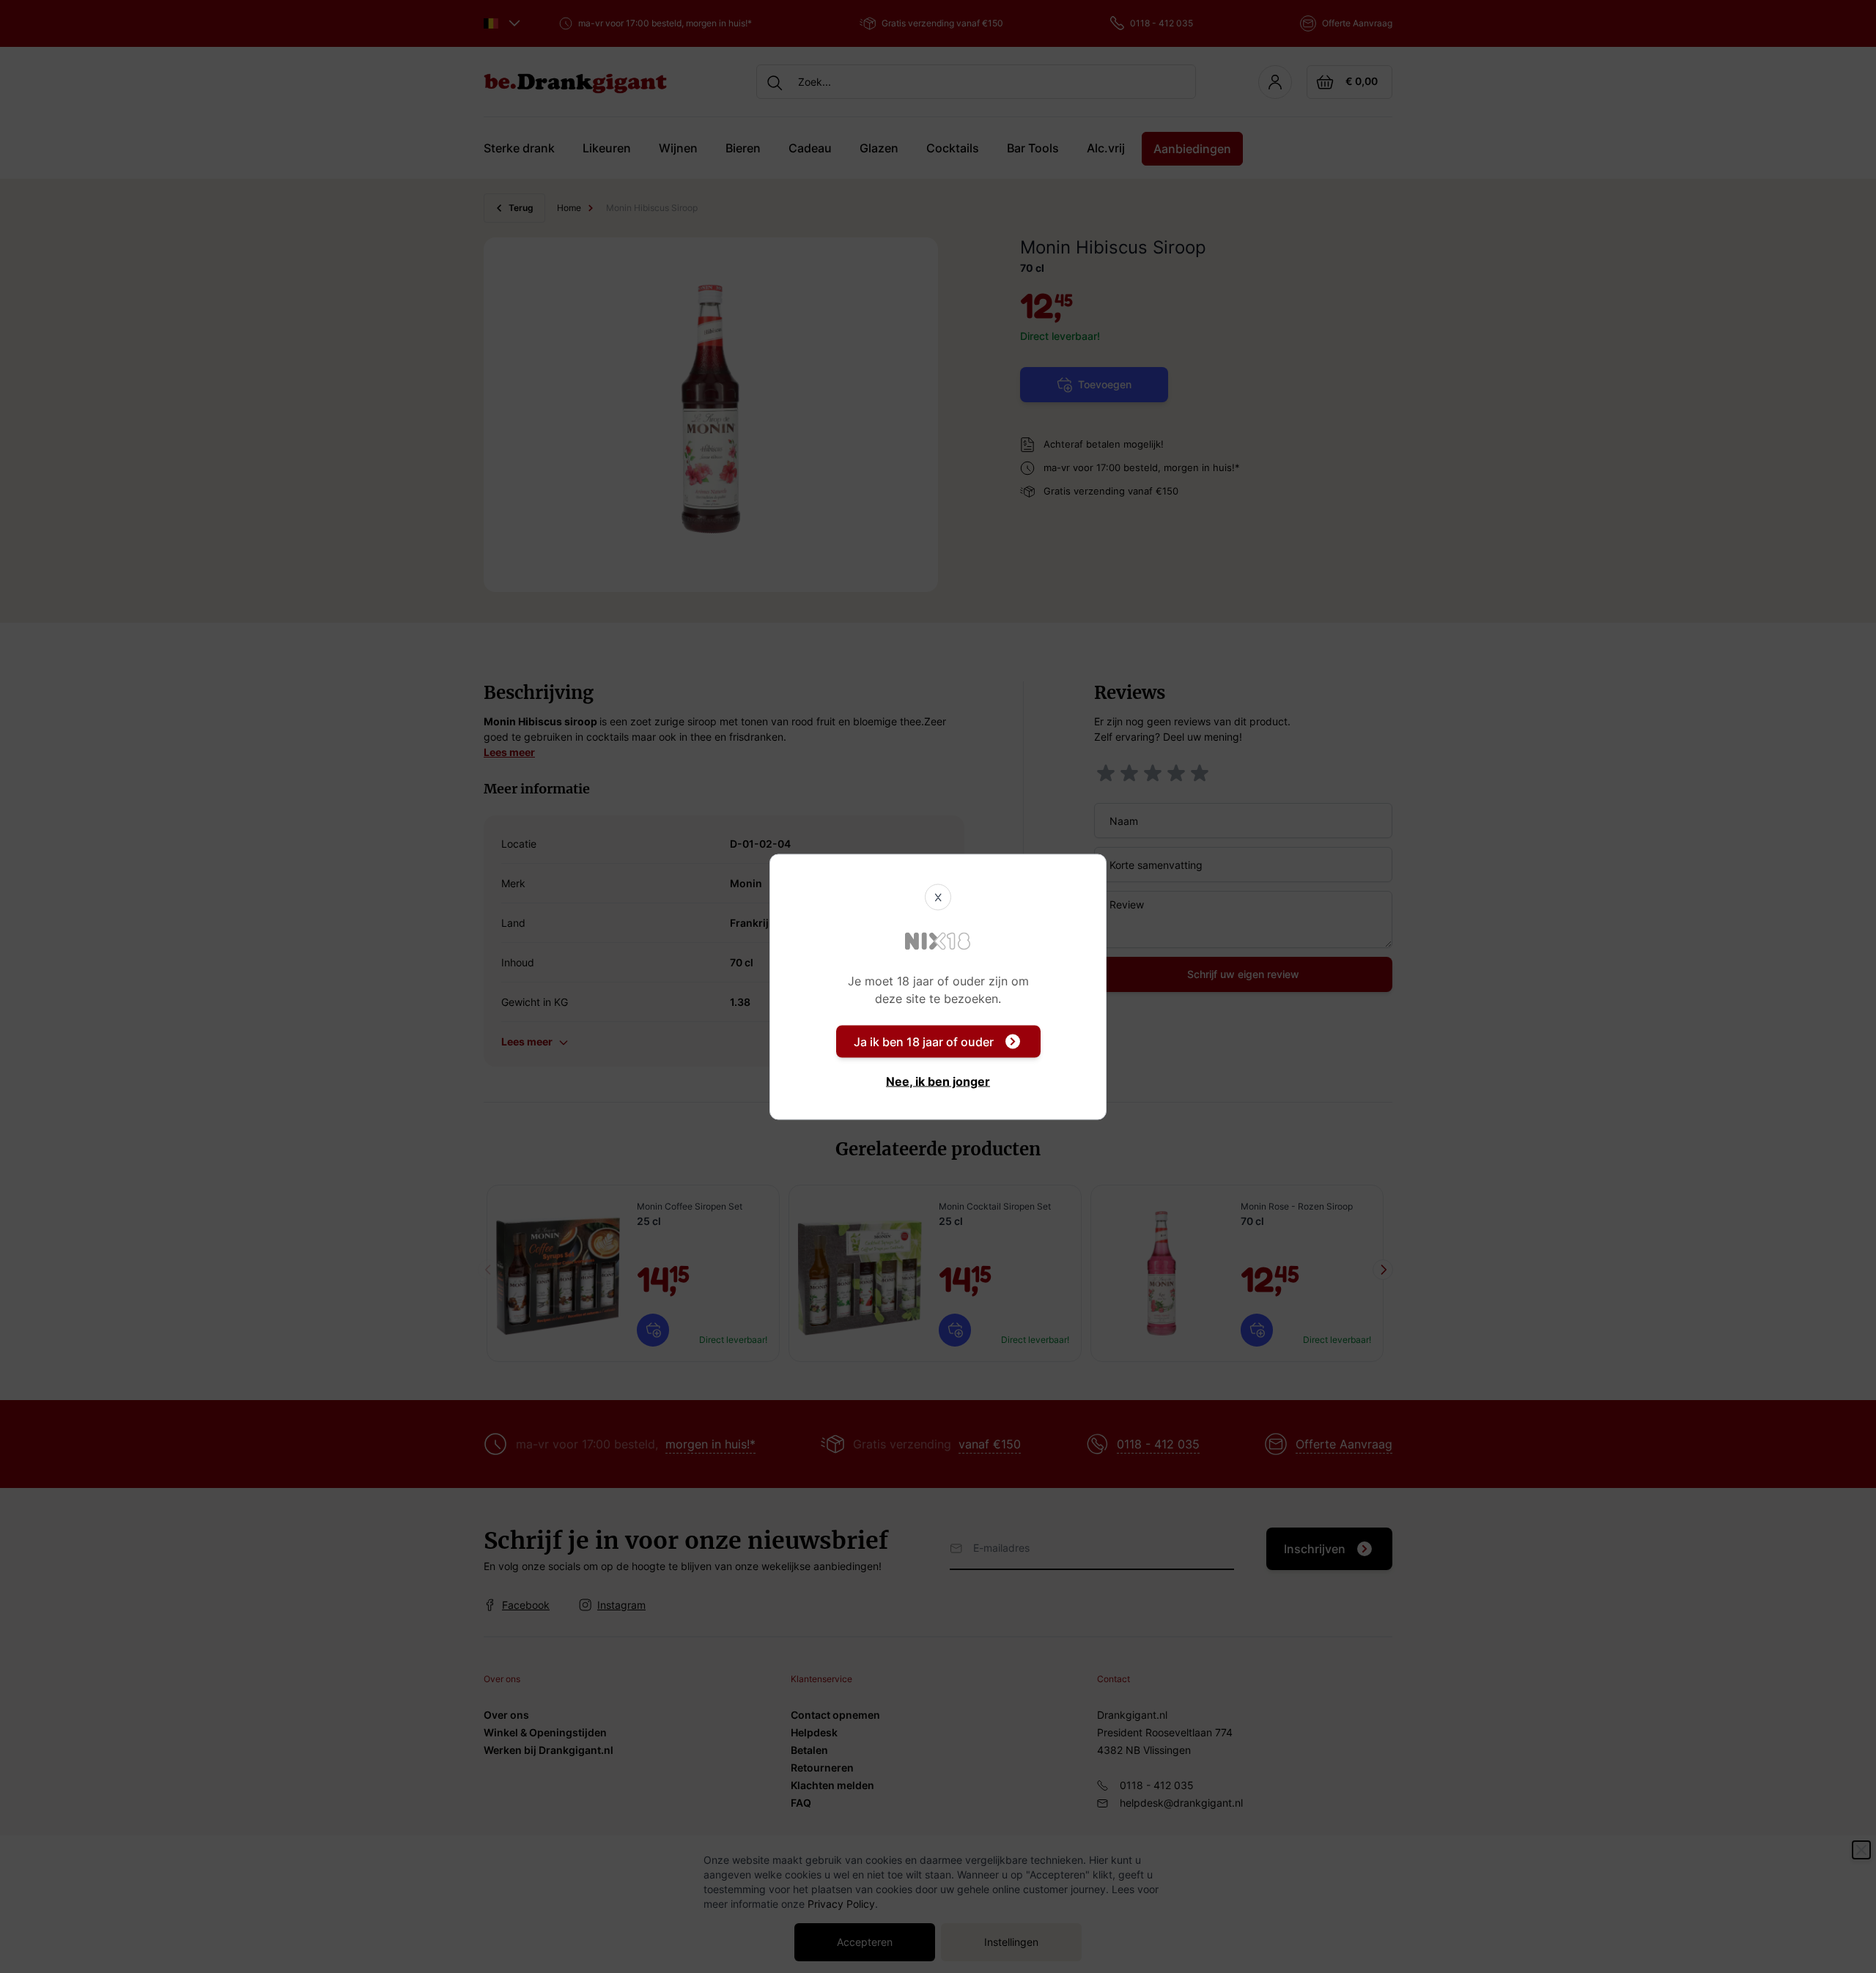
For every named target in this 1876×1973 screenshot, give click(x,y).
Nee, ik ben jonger (938, 1081)
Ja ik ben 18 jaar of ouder (924, 1041)
